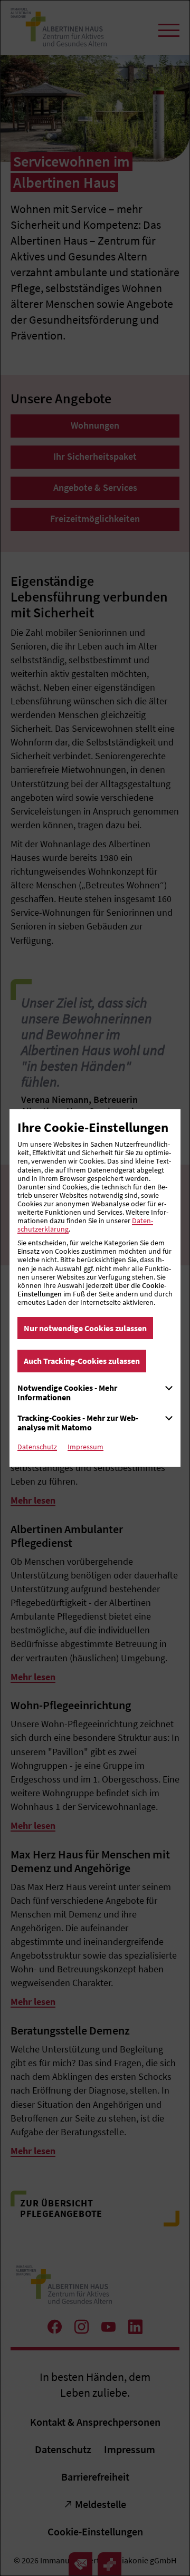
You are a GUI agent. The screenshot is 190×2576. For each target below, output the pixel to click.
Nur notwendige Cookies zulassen (85, 1328)
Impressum (85, 1447)
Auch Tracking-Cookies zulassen (82, 1361)
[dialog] (95, 1288)
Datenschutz (37, 1447)
